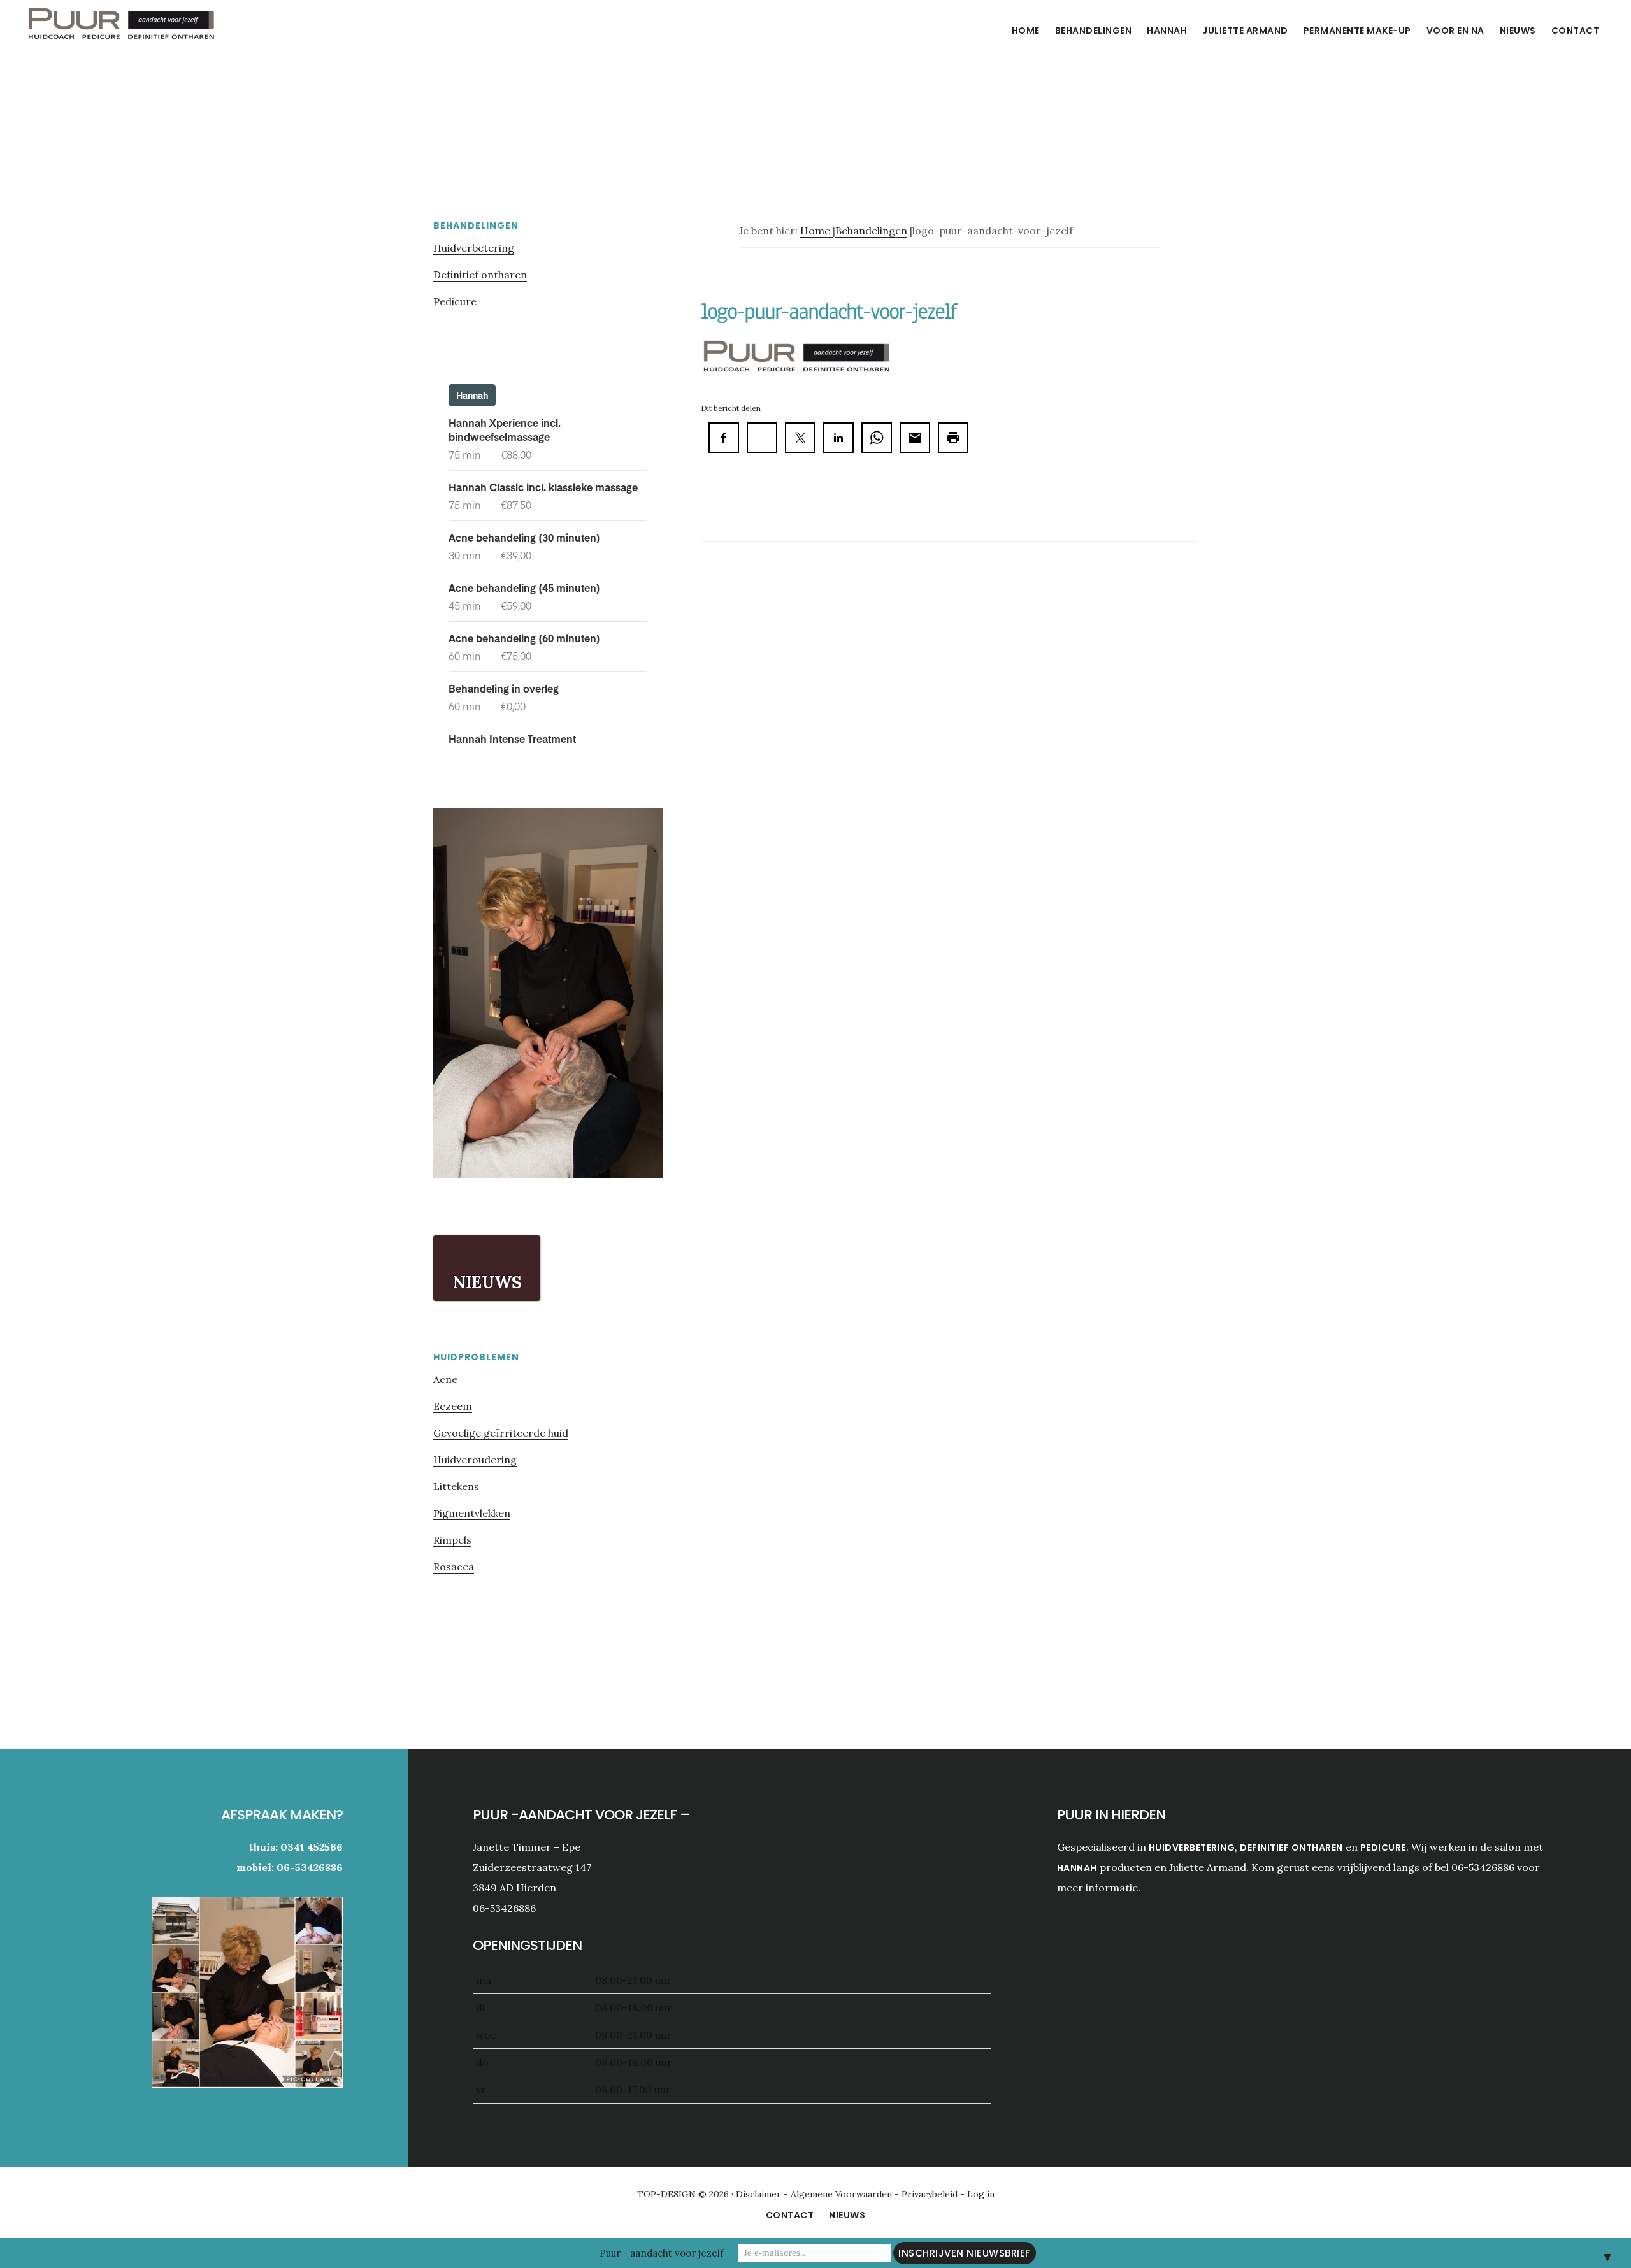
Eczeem (453, 1406)
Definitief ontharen (480, 275)
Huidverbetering (474, 248)
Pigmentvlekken (472, 1513)
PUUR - (121, 28)
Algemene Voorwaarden (841, 2194)
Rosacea (454, 1567)
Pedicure (455, 301)
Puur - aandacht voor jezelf (662, 2253)
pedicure (1383, 1848)
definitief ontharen (1291, 1848)
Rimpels (452, 1540)
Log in (981, 2194)
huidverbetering (1192, 1848)
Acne (445, 1379)
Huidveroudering (475, 1460)
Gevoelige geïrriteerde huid (501, 1433)
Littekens (456, 1486)
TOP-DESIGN (668, 2194)
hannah (1077, 1868)
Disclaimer (760, 2194)
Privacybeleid (931, 2194)
